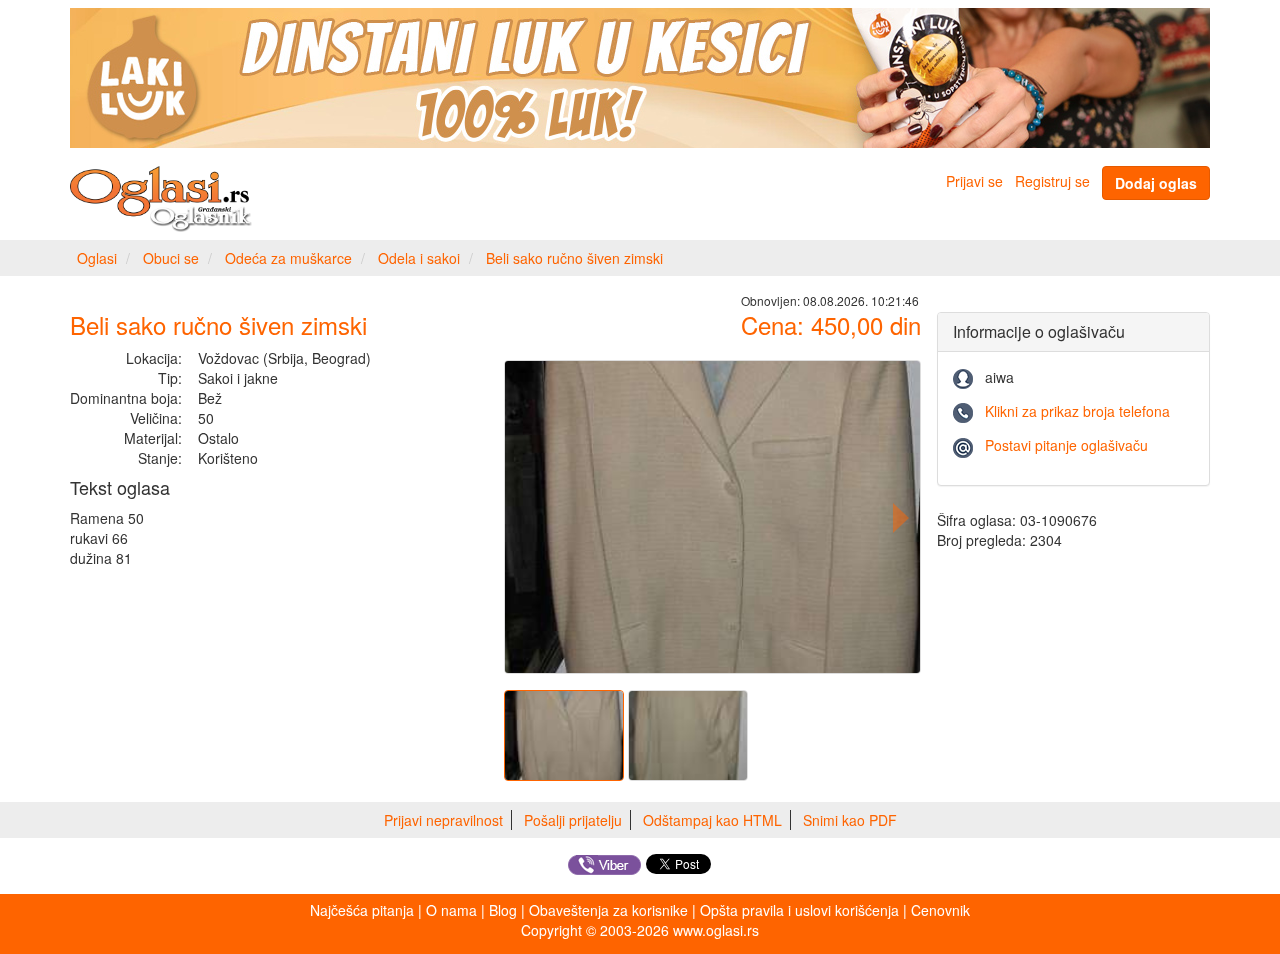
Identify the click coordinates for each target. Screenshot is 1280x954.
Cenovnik (940, 910)
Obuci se (171, 258)
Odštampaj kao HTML (712, 820)
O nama (451, 910)
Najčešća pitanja (362, 910)
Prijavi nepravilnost (443, 820)
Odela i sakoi (419, 258)
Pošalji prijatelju (573, 820)
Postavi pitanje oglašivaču (1066, 445)
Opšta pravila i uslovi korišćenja (799, 910)
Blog (503, 910)
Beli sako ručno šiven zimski (574, 258)
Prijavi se (974, 181)
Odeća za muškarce (288, 258)
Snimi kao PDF (850, 820)
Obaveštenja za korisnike (608, 910)
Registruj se (1052, 181)
